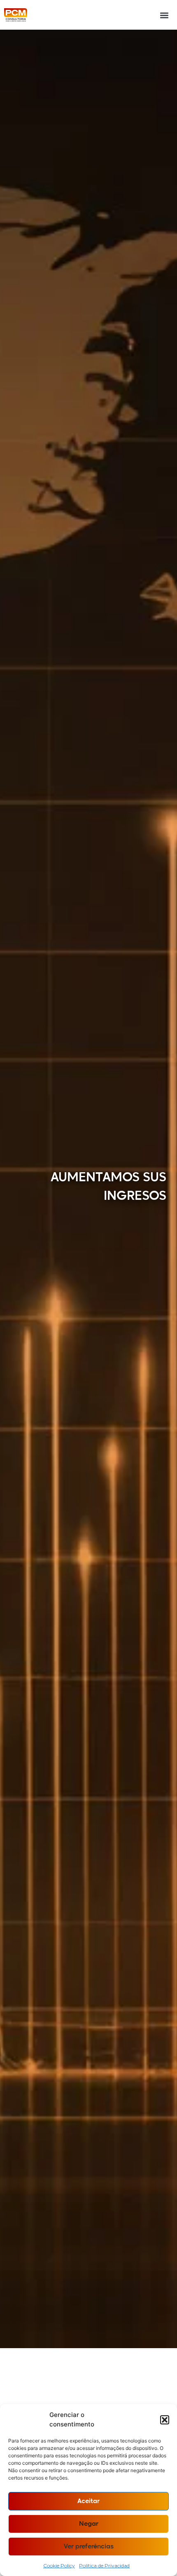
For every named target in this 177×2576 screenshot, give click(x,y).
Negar (89, 2524)
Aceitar (88, 2501)
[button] (165, 2420)
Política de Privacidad (104, 2565)
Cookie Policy (59, 2565)
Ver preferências (89, 2547)
